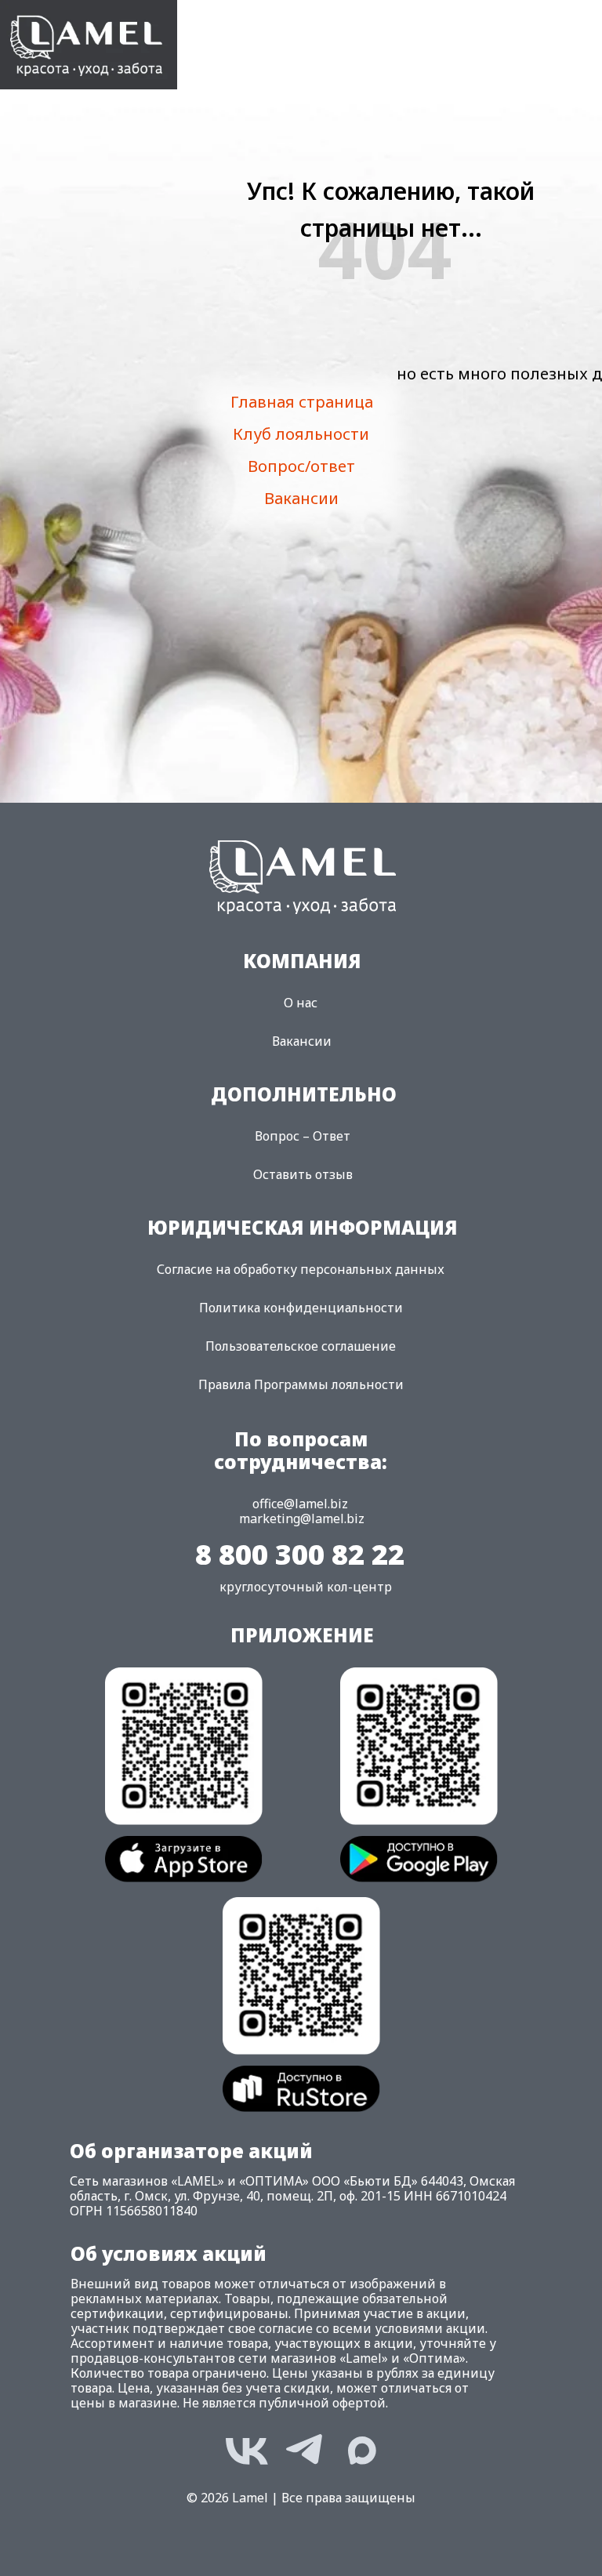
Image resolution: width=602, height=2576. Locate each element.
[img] (89, 45)
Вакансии (301, 498)
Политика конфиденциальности (301, 1308)
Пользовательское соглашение (301, 1346)
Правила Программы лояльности (301, 1384)
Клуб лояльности (301, 434)
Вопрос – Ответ (303, 1136)
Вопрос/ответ (301, 466)
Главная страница (302, 402)
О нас (301, 1003)
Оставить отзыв (303, 1174)
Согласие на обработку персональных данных (301, 1269)
